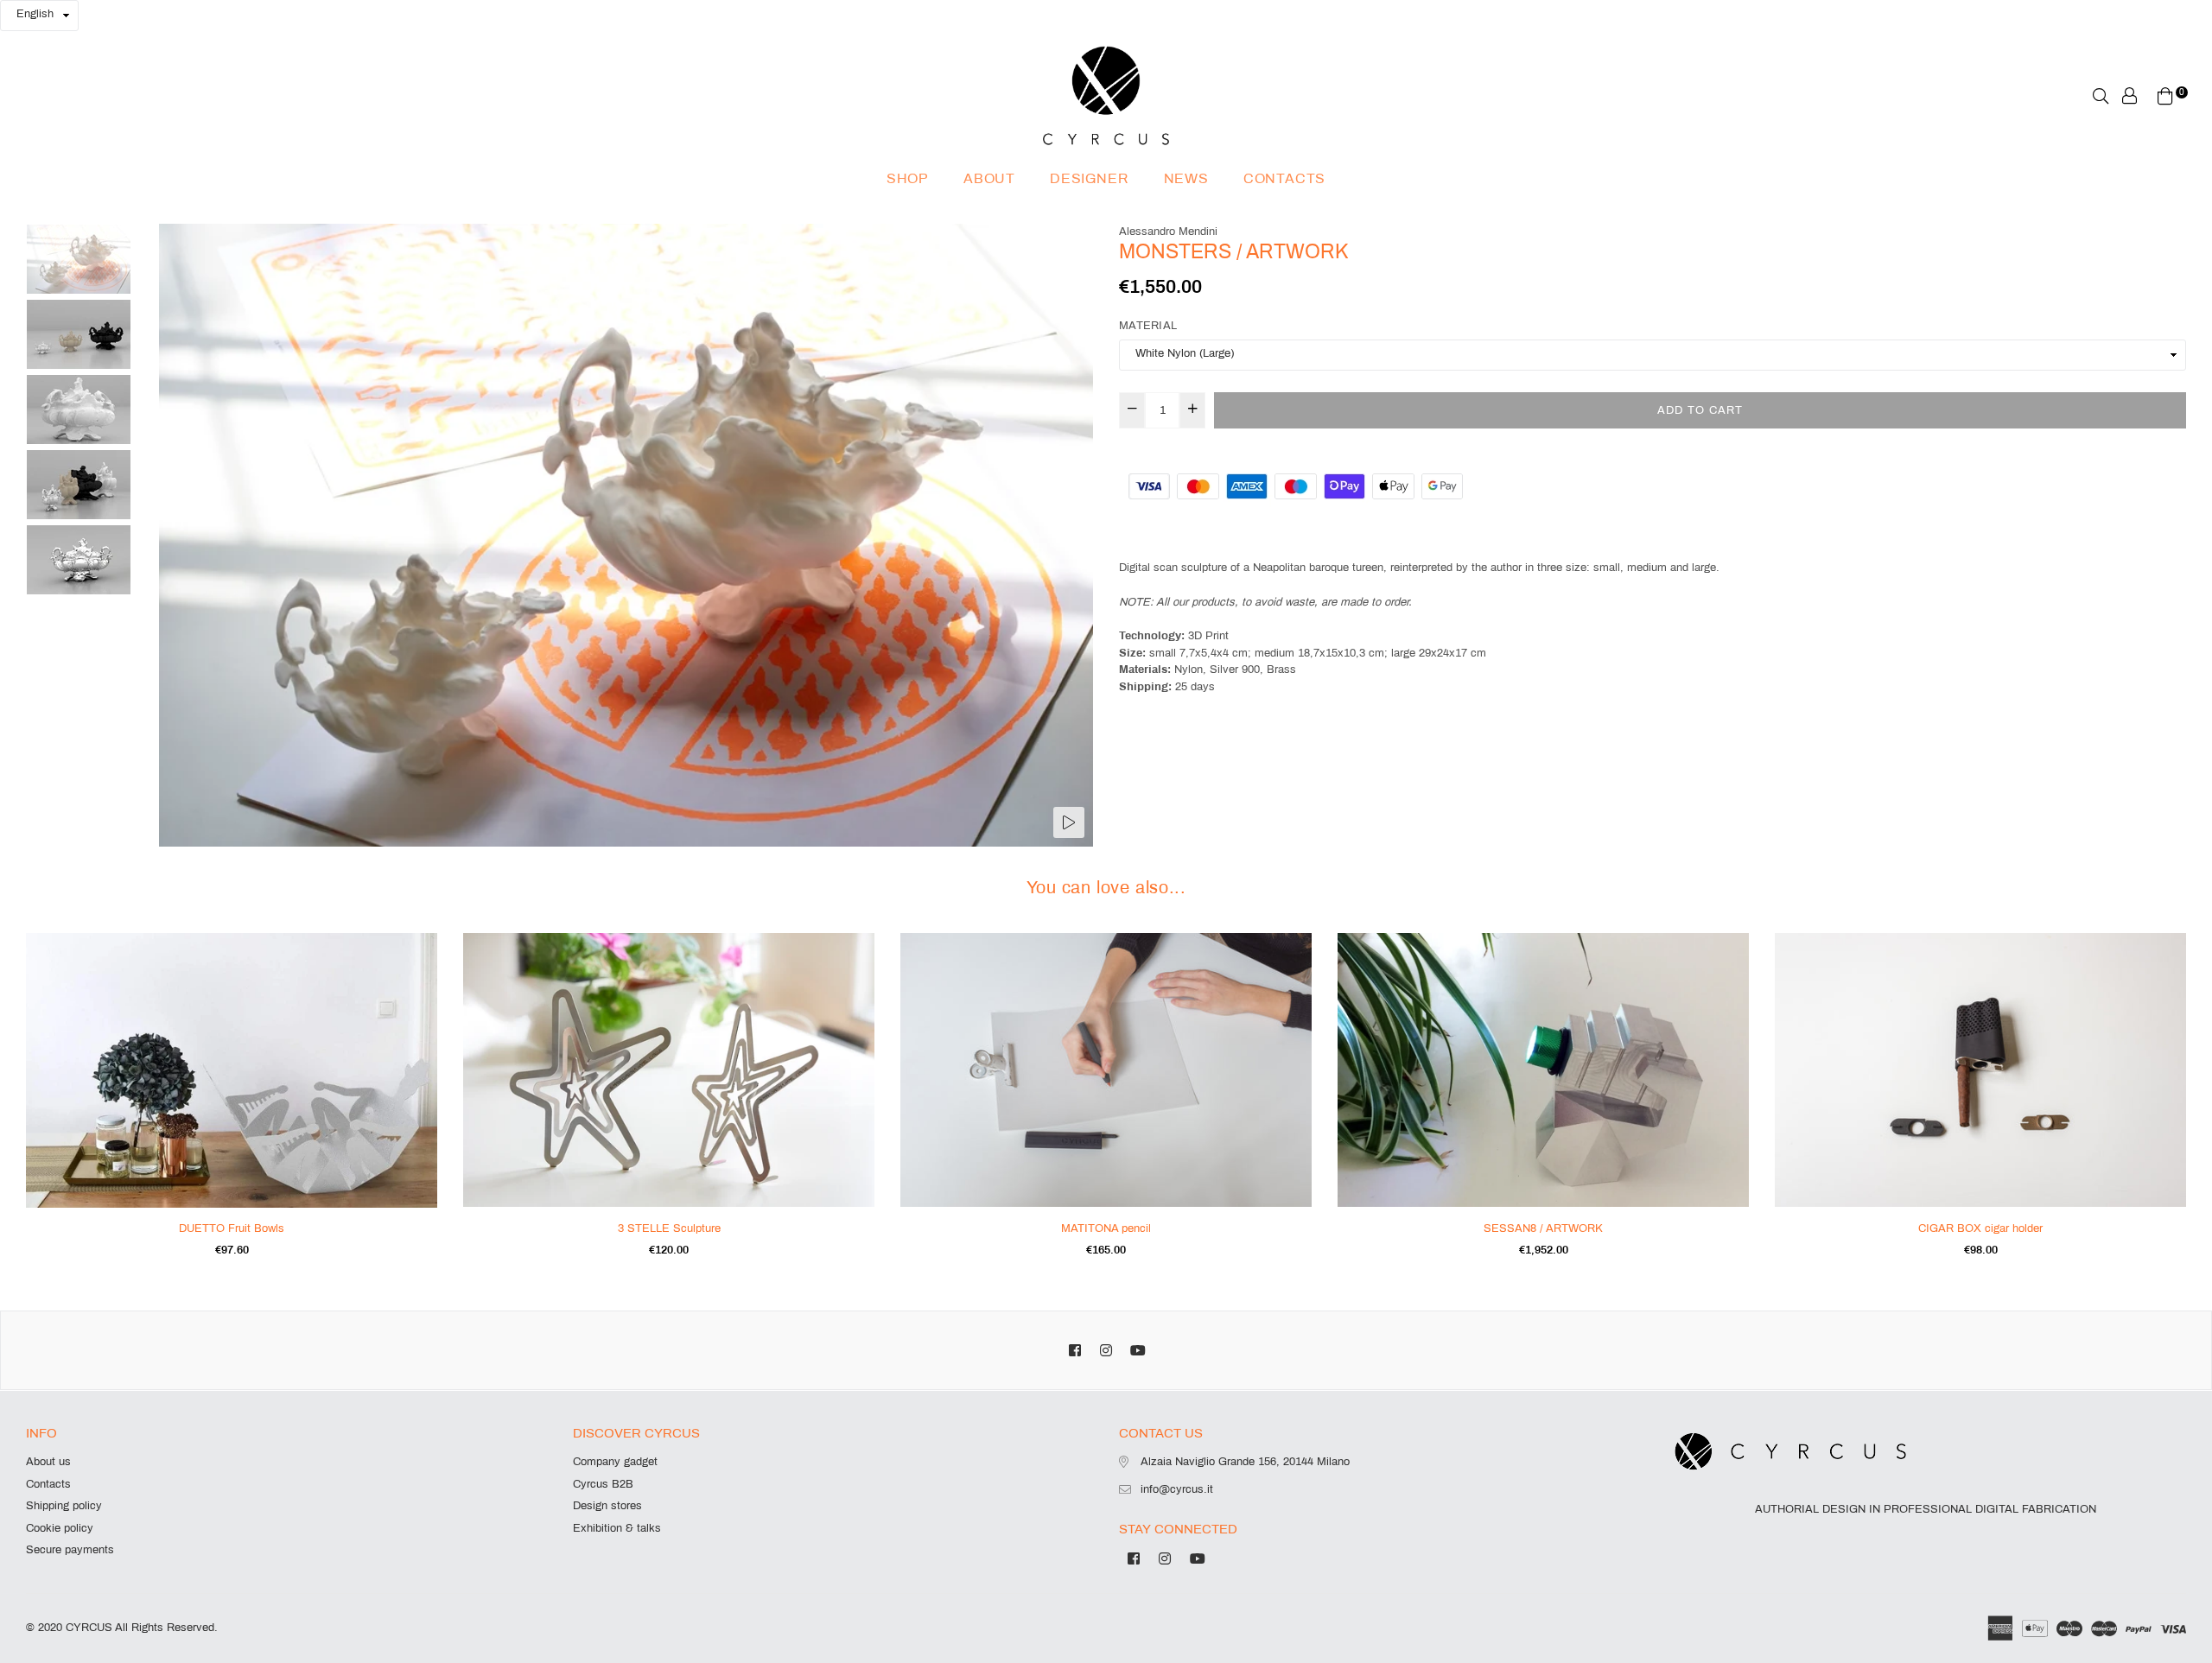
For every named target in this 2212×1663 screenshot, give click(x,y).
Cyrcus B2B (603, 1484)
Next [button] (1071, 535)
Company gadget (615, 1462)
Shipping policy (64, 1506)
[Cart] (2165, 95)
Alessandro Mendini (1168, 232)
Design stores (607, 1506)
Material (1148, 326)
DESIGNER (1089, 178)
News (1186, 178)
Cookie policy (60, 1528)
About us (48, 1462)
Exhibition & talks (617, 1528)
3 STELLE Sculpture (669, 1228)
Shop (908, 178)
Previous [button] (181, 535)
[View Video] (1069, 822)
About (989, 178)
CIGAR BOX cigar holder (1980, 1228)
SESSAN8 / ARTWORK (1543, 1228)
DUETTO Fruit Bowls (232, 1228)
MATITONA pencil (1106, 1228)
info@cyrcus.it (1177, 1489)
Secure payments (70, 1550)
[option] (626, 536)
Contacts (1284, 178)
